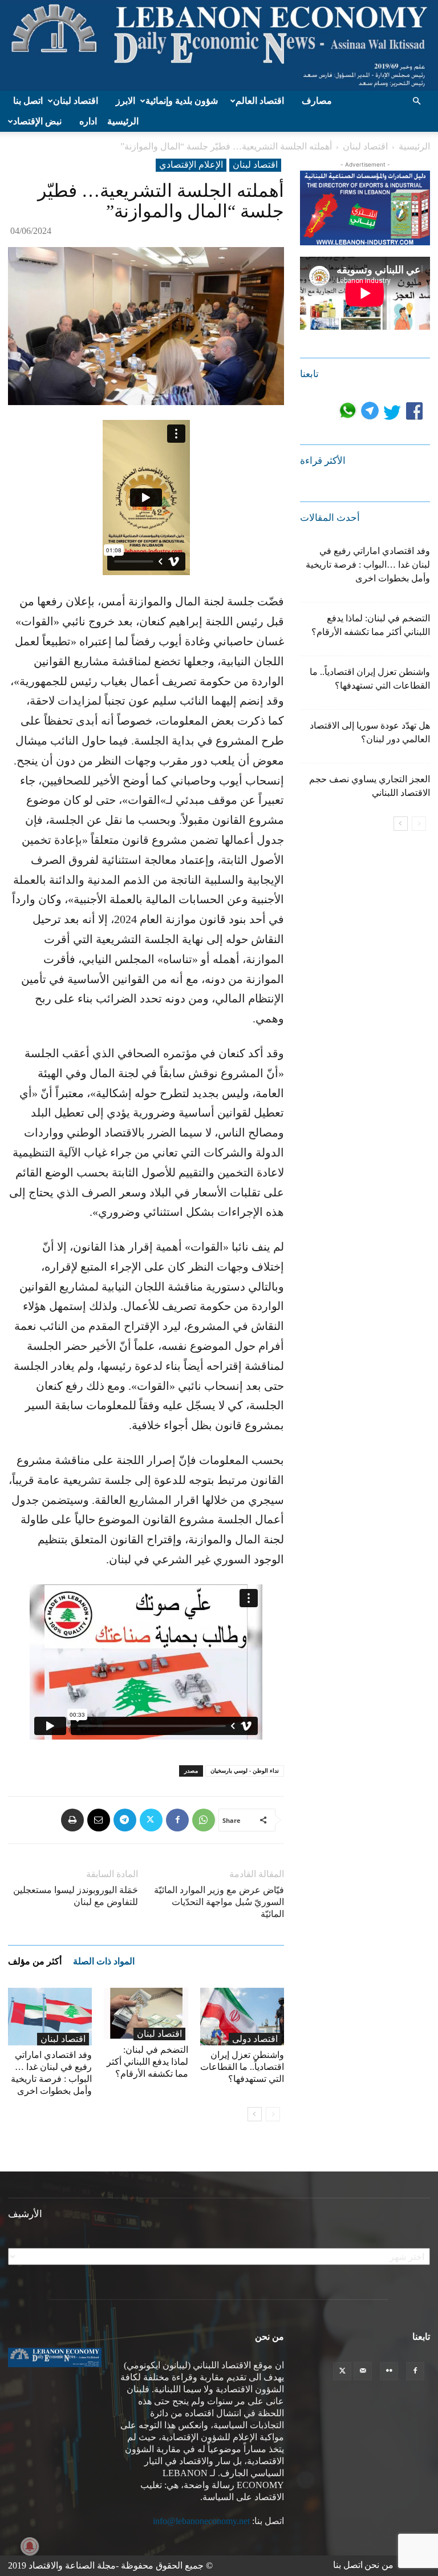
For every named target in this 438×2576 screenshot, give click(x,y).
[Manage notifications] (30, 2546)
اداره (88, 121)
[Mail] (363, 2371)
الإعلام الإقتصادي (191, 165)
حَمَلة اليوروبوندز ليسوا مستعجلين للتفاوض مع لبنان (76, 1896)
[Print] (72, 1820)
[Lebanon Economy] (219, 45)
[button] (416, 101)
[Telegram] (125, 1820)
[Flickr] (389, 2371)
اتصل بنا (28, 101)
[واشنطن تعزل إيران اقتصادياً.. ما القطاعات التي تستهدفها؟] (242, 2017)
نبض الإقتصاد (37, 121)
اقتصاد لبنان (76, 101)
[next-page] (255, 2114)
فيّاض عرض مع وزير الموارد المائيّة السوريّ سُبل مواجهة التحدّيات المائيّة (219, 1902)
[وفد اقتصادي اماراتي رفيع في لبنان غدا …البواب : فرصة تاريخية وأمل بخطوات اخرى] (50, 2017)
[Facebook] (177, 1820)
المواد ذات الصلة (104, 1961)
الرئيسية (123, 121)
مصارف (317, 101)
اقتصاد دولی (255, 2039)
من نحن (379, 2565)
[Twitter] (151, 1820)
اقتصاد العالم (260, 101)
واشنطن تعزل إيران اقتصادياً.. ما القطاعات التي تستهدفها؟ (242, 2067)
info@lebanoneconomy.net (201, 2521)
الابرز (125, 101)
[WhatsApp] (204, 1820)
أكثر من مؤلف (35, 1961)
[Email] (99, 1820)
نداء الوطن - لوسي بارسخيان (245, 1771)
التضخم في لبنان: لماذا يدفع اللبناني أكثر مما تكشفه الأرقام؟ (147, 2062)
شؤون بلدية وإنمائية (182, 101)
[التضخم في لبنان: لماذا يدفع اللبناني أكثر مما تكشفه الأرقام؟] (146, 2014)
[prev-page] (273, 2114)
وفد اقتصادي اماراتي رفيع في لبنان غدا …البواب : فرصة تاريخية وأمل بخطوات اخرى (368, 565)
